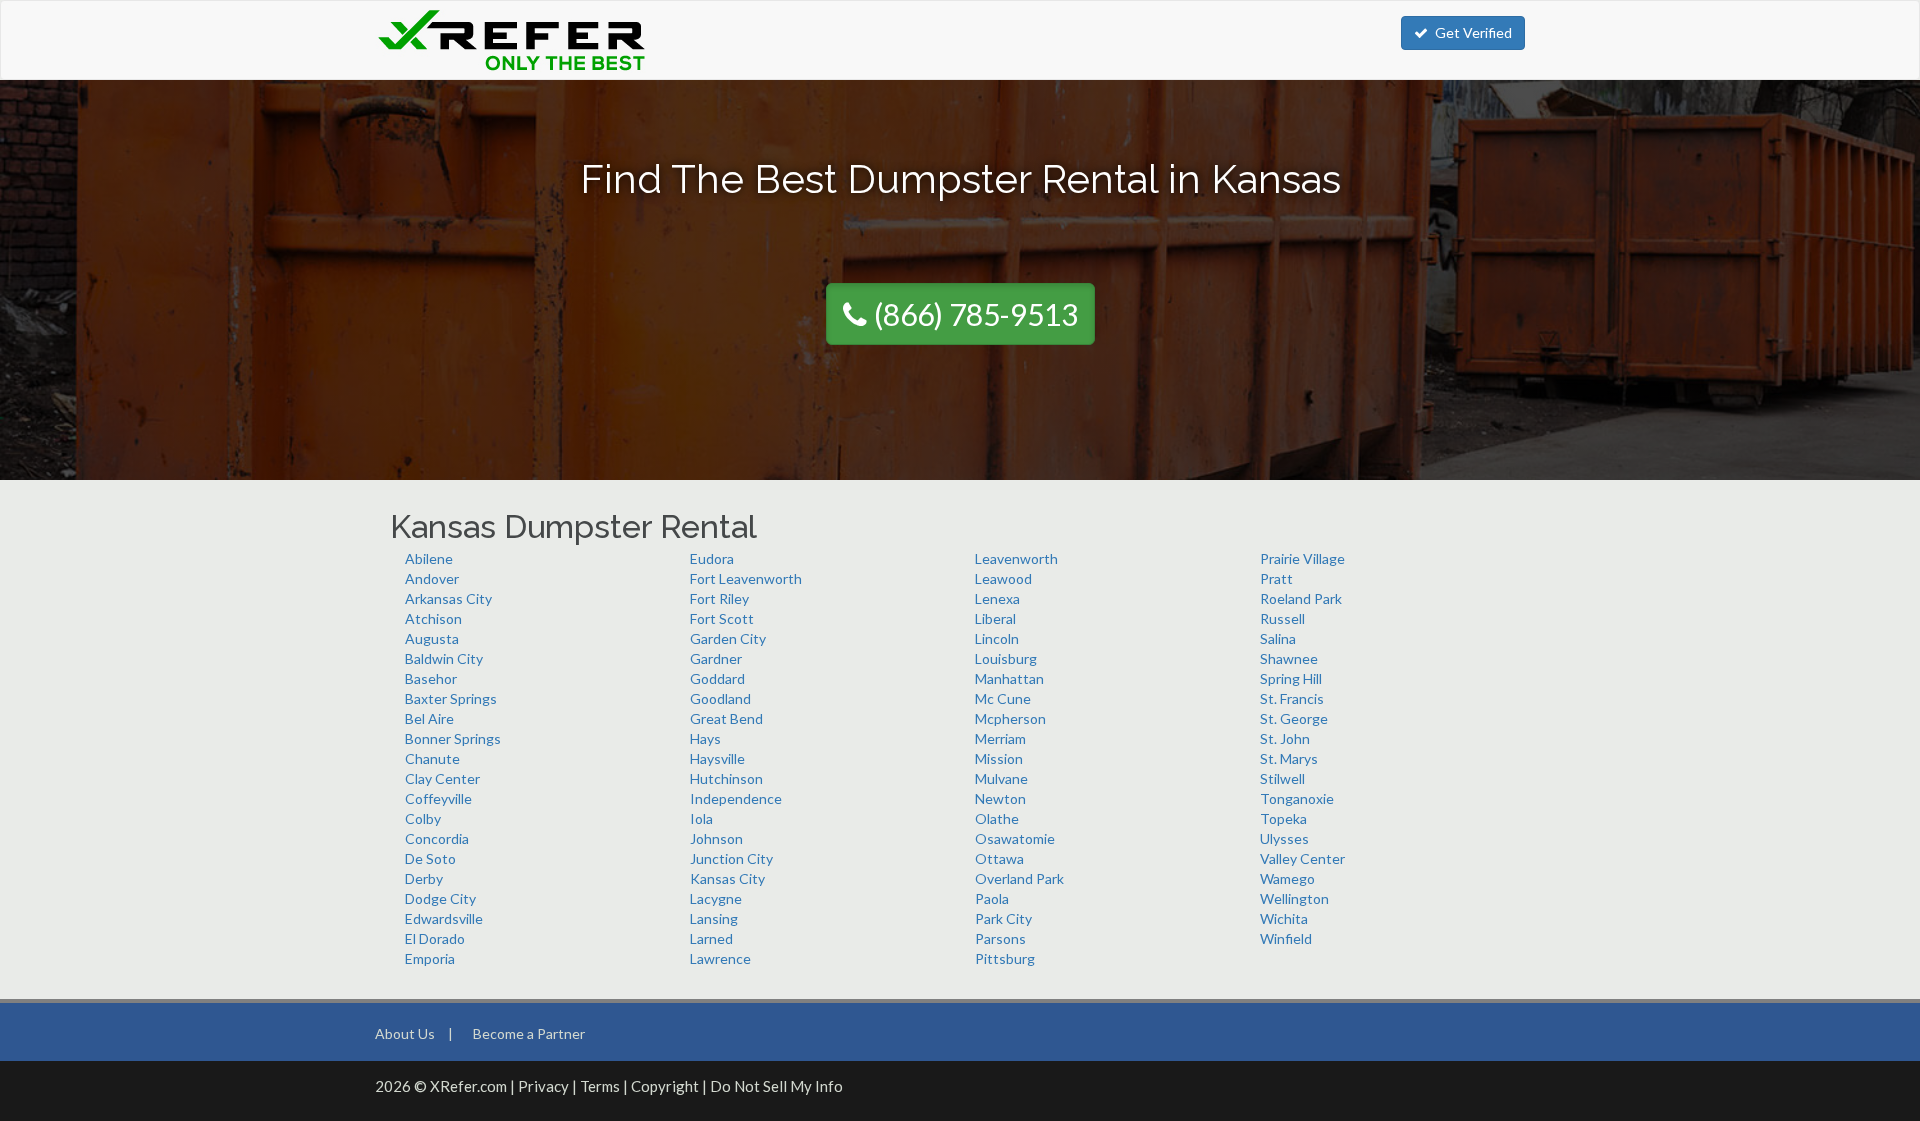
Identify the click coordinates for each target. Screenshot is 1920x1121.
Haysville (717, 758)
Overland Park (1019, 878)
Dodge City (440, 898)
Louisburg (1006, 658)
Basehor (431, 678)
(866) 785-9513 (976, 314)
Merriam (1000, 738)
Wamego (1287, 878)
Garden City (728, 638)
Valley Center (1302, 858)
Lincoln (997, 638)
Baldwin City (444, 658)
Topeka (1283, 818)
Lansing (714, 918)
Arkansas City (448, 598)
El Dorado (435, 938)
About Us (405, 1033)
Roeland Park (1301, 598)
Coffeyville (438, 798)
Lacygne (716, 898)
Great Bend (726, 718)
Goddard (717, 678)
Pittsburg (1005, 958)
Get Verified (1473, 32)
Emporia (430, 958)
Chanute (432, 758)
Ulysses (1284, 838)
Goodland (720, 698)
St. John (1285, 738)
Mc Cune (1003, 698)
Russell (1282, 618)
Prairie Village (1302, 558)
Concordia (437, 838)
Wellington (1294, 898)
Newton (1000, 798)
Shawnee (1289, 658)
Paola (992, 898)
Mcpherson (1010, 718)
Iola (701, 818)
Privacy (543, 1086)
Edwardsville (444, 918)
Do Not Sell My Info (776, 1086)
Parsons (1000, 938)
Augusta (432, 638)
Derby (424, 878)
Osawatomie (1015, 838)
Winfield (1286, 938)
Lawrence (720, 958)
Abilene (429, 558)
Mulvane (1001, 778)
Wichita (1284, 918)
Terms (600, 1086)
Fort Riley (719, 598)
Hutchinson (726, 778)
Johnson (716, 838)
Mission (999, 758)
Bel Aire (429, 718)
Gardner (716, 658)
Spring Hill (1291, 678)
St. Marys (1289, 758)
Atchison (433, 618)
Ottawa (999, 858)
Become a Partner (529, 1033)
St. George (1294, 718)
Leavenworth (1016, 558)
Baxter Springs (451, 698)
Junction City (731, 858)
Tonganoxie (1297, 798)
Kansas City (727, 878)
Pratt (1276, 578)
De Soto (430, 858)
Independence (736, 798)
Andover (432, 578)
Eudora (712, 558)
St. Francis (1292, 698)
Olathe (997, 818)
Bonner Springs (453, 738)
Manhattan (1009, 678)
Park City (1003, 918)
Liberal (995, 618)
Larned (711, 938)
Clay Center (442, 778)
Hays (705, 738)
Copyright (665, 1086)
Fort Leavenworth (746, 578)
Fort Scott (722, 618)
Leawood (1003, 578)
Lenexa (997, 598)
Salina (1278, 638)
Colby (423, 818)
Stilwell (1282, 778)
